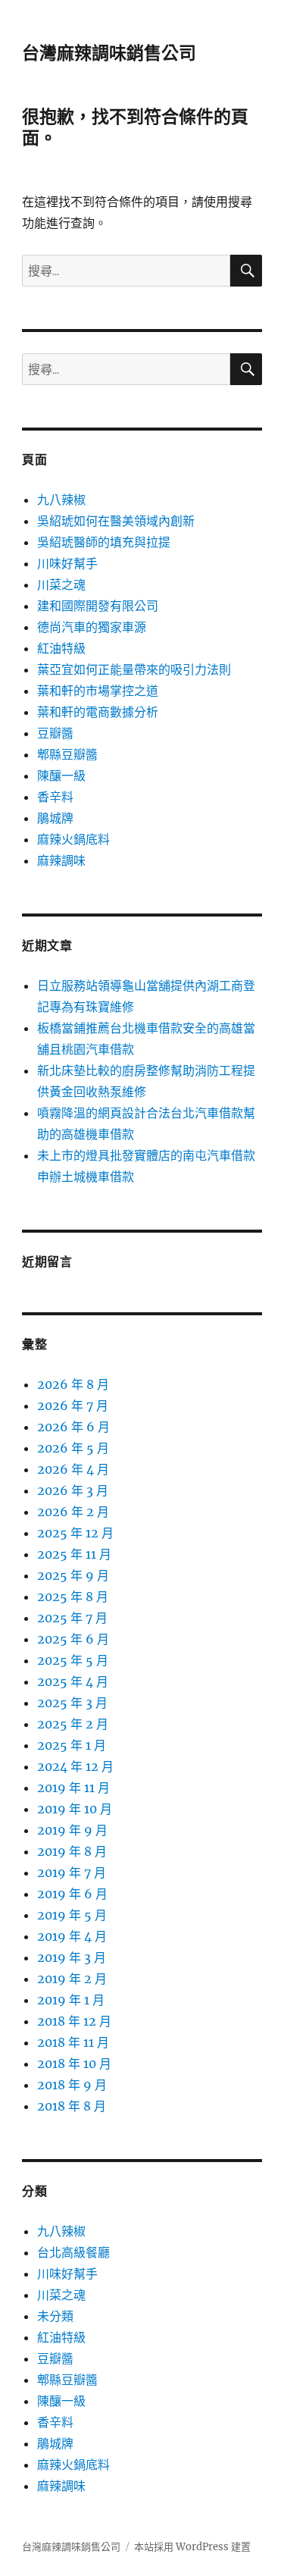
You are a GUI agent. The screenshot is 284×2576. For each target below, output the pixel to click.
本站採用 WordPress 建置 (192, 2547)
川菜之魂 (61, 584)
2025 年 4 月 (73, 1681)
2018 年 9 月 (72, 2085)
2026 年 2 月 (73, 1512)
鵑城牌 (55, 818)
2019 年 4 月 (72, 1936)
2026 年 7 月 (73, 1406)
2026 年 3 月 (73, 1490)
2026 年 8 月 (73, 1384)
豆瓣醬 (55, 733)
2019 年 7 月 (72, 1872)
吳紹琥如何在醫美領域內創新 (116, 521)
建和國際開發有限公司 (98, 606)
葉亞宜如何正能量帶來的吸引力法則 (134, 669)
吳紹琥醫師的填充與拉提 (104, 542)
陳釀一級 (61, 776)
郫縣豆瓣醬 (67, 754)
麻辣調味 (61, 860)
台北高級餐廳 (73, 2252)
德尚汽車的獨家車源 (92, 627)
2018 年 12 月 (74, 2021)
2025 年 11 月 (74, 1554)
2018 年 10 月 (74, 2064)
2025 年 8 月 (73, 1597)
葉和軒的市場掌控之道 (98, 691)
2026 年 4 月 (73, 1469)
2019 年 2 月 (72, 1979)
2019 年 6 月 (72, 1894)
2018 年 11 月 (73, 2042)
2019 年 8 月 (72, 1851)
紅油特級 (61, 648)
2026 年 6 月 (73, 1427)
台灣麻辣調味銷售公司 (109, 53)
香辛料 (55, 797)
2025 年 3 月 (72, 1703)
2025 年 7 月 (72, 1618)
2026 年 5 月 (73, 1448)
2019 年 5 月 (72, 1915)
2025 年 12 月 (75, 1533)
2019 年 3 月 (72, 1957)
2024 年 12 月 (75, 1766)
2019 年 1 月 (71, 2000)
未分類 (55, 2316)
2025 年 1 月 (72, 1745)
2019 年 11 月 (73, 1788)
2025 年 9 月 (73, 1575)
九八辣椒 (61, 500)
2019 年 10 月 (75, 1809)
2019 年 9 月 (72, 1830)
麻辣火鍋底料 (73, 839)
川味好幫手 (67, 563)
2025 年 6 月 (73, 1639)
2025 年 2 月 (73, 1724)
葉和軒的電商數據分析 (98, 712)
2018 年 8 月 (72, 2106)
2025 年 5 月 (73, 1660)
